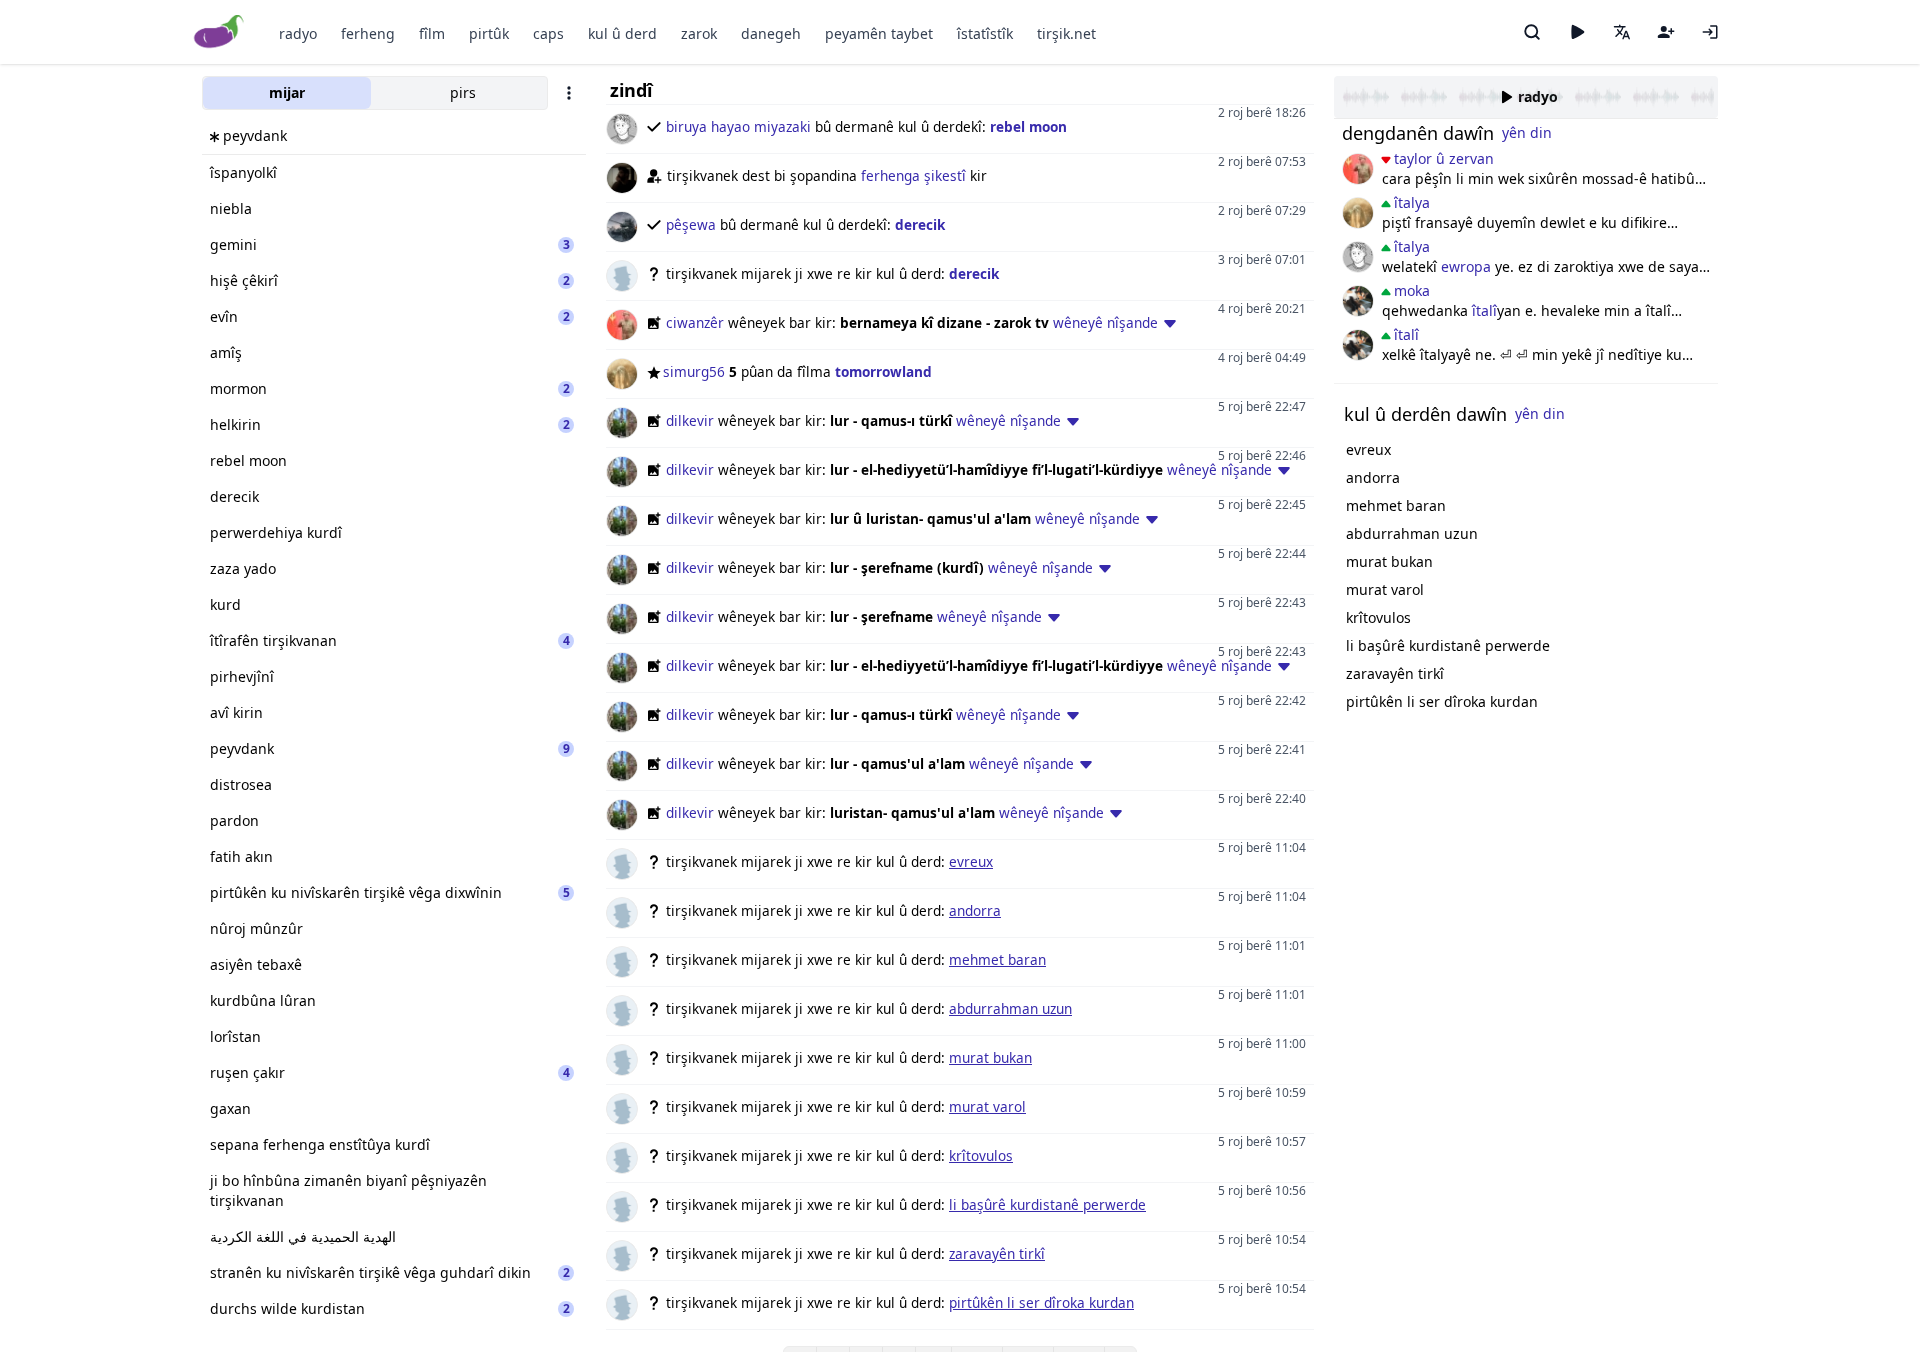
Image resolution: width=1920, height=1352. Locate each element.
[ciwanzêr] (1358, 169)
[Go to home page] (219, 32)
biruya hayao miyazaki (738, 126)
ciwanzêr (695, 322)
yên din (1527, 132)
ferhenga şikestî (913, 175)
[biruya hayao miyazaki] (1358, 257)
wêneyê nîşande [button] (1105, 322)
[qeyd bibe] (1666, 32)
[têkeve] (1710, 32)
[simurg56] (1358, 213)
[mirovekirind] (1358, 301)
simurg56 (694, 371)
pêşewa (691, 224)
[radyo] (1577, 32)
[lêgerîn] (1532, 32)
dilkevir (690, 420)
